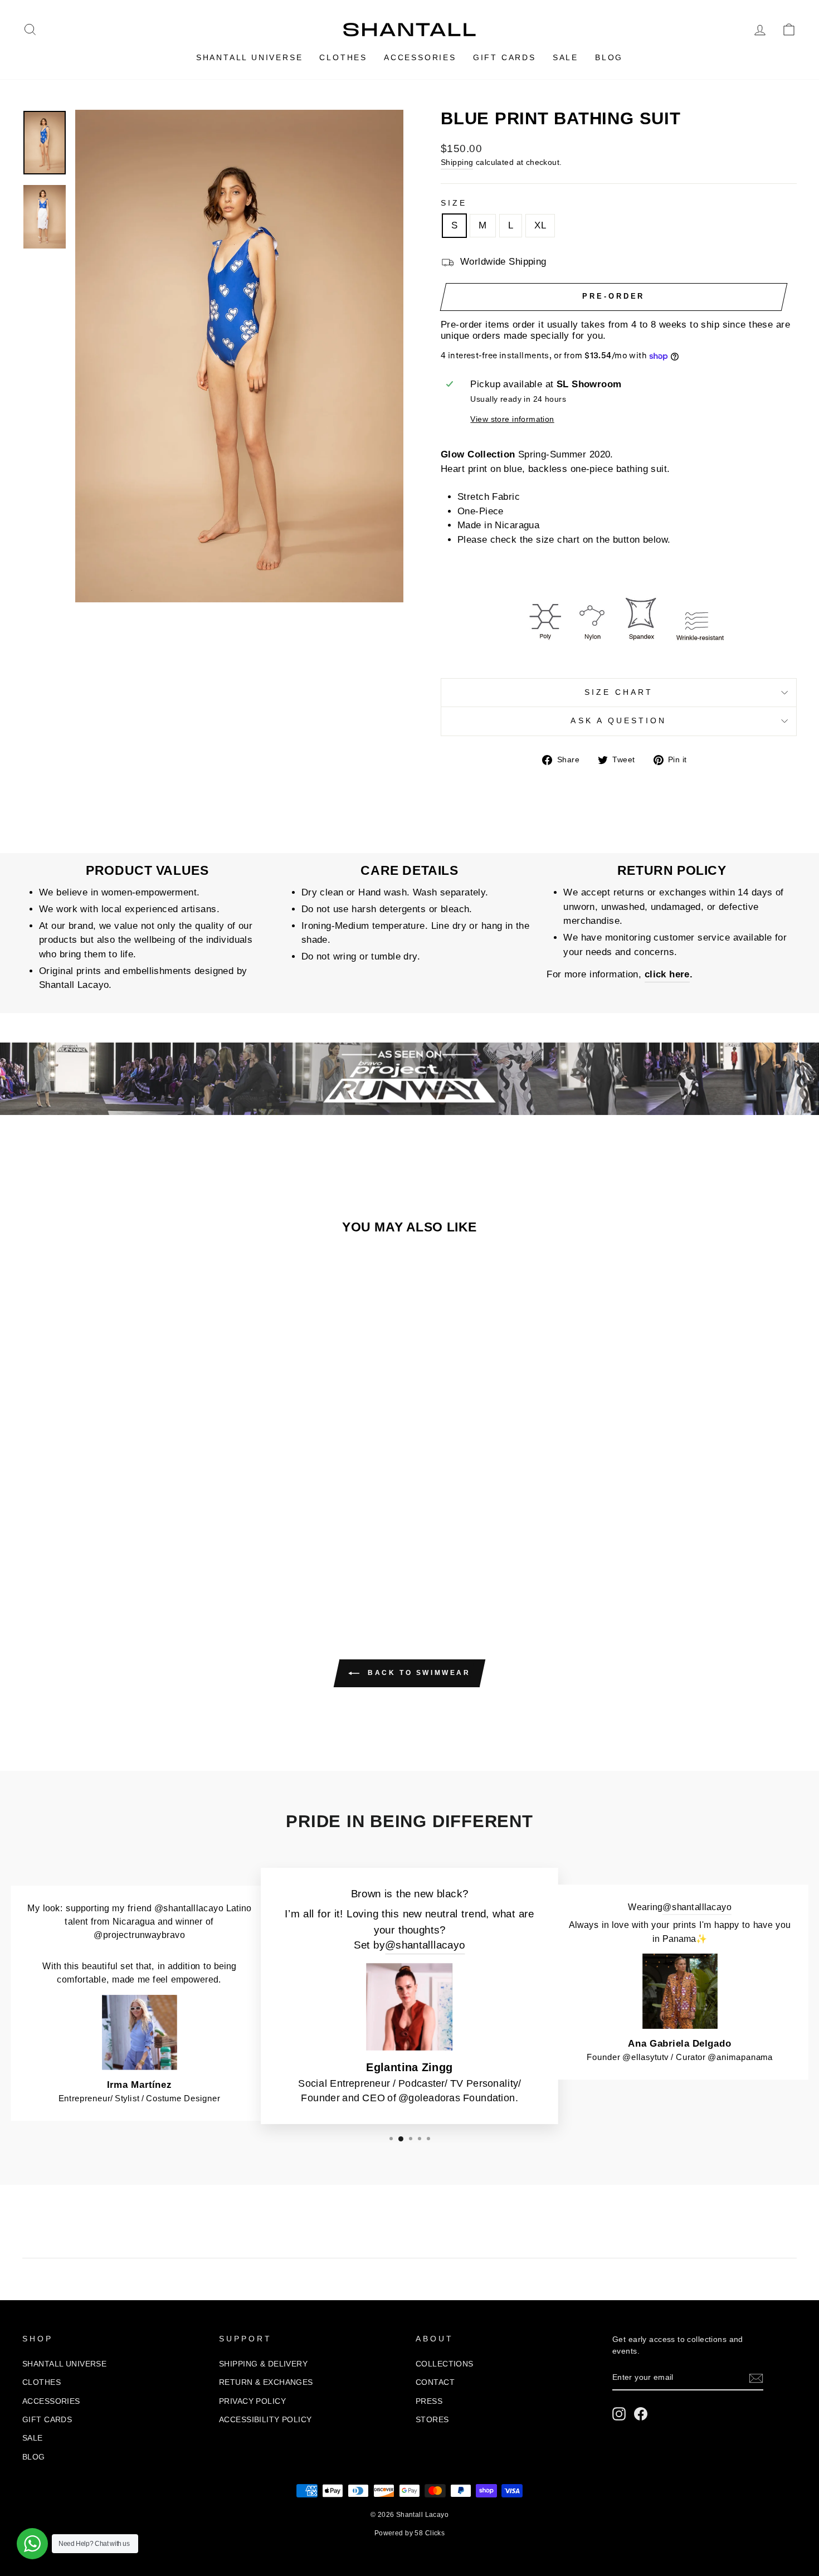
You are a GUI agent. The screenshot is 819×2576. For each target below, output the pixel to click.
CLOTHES (343, 57)
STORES (432, 2419)
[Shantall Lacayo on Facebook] (641, 2414)
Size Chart (619, 692)
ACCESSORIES (420, 57)
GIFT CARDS (504, 57)
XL (540, 225)
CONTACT (435, 2382)
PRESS (429, 2401)
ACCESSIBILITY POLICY (265, 2419)
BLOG (609, 57)
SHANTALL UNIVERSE (250, 57)
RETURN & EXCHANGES (266, 2382)
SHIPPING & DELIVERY (263, 2364)
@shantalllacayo (425, 1946)
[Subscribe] (756, 2378)
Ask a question (618, 721)
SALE (565, 57)
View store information (512, 419)
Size (454, 203)
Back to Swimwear (417, 1673)
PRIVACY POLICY (252, 2401)
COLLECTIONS (445, 2364)
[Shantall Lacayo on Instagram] (619, 2414)
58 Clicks (430, 2533)
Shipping (457, 162)
